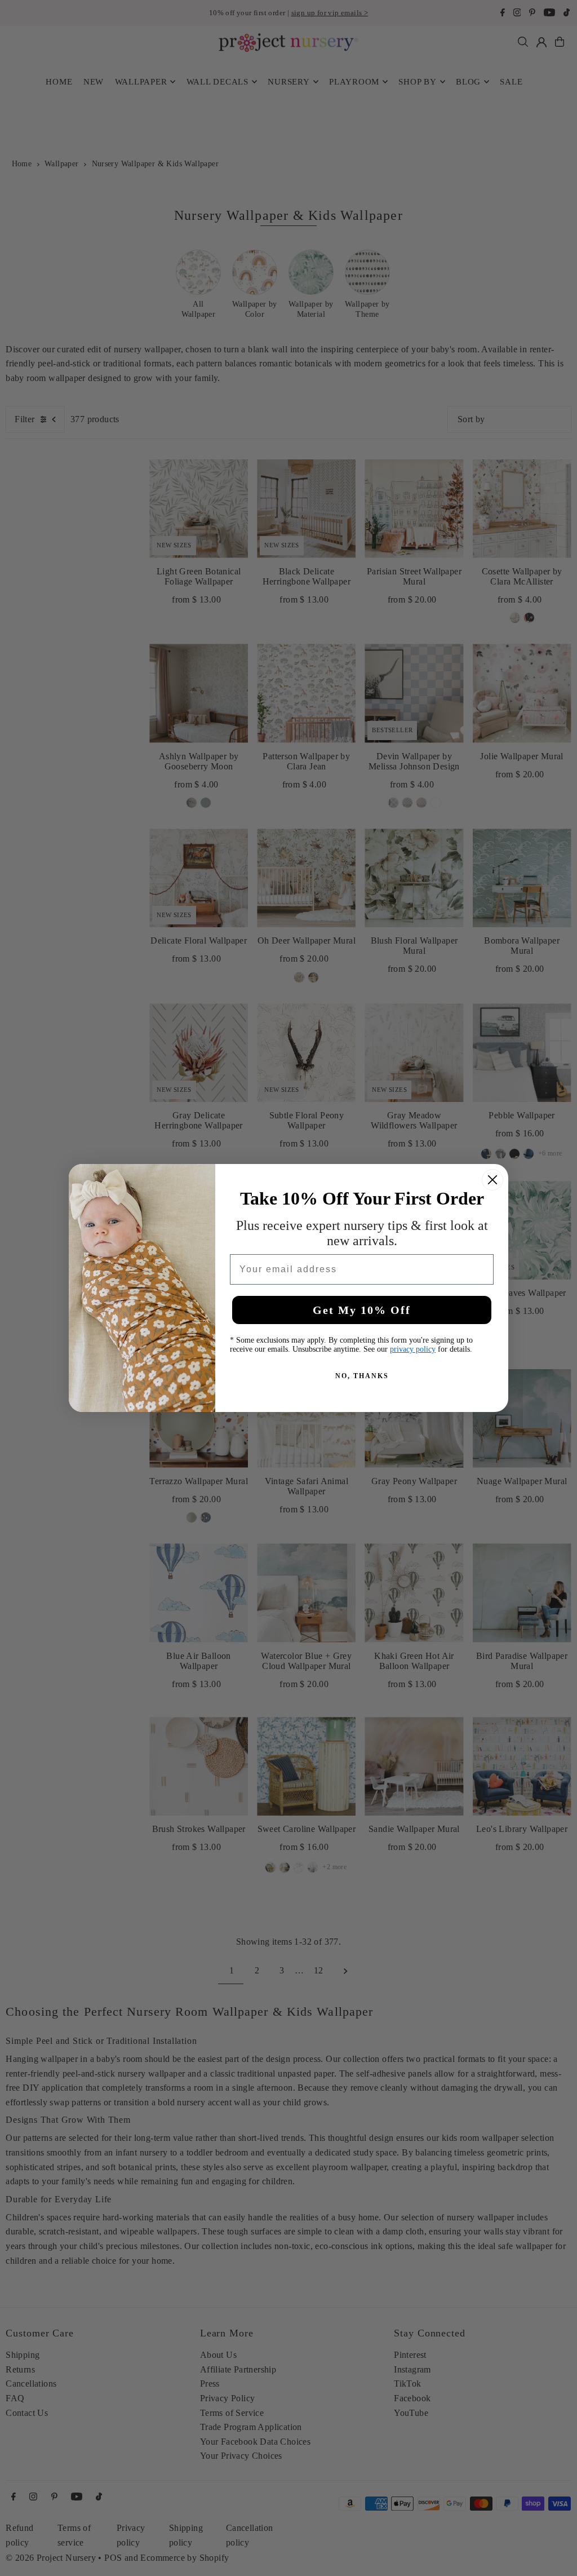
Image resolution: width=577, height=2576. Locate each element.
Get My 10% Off (362, 1310)
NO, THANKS (362, 1376)
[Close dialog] (492, 1180)
